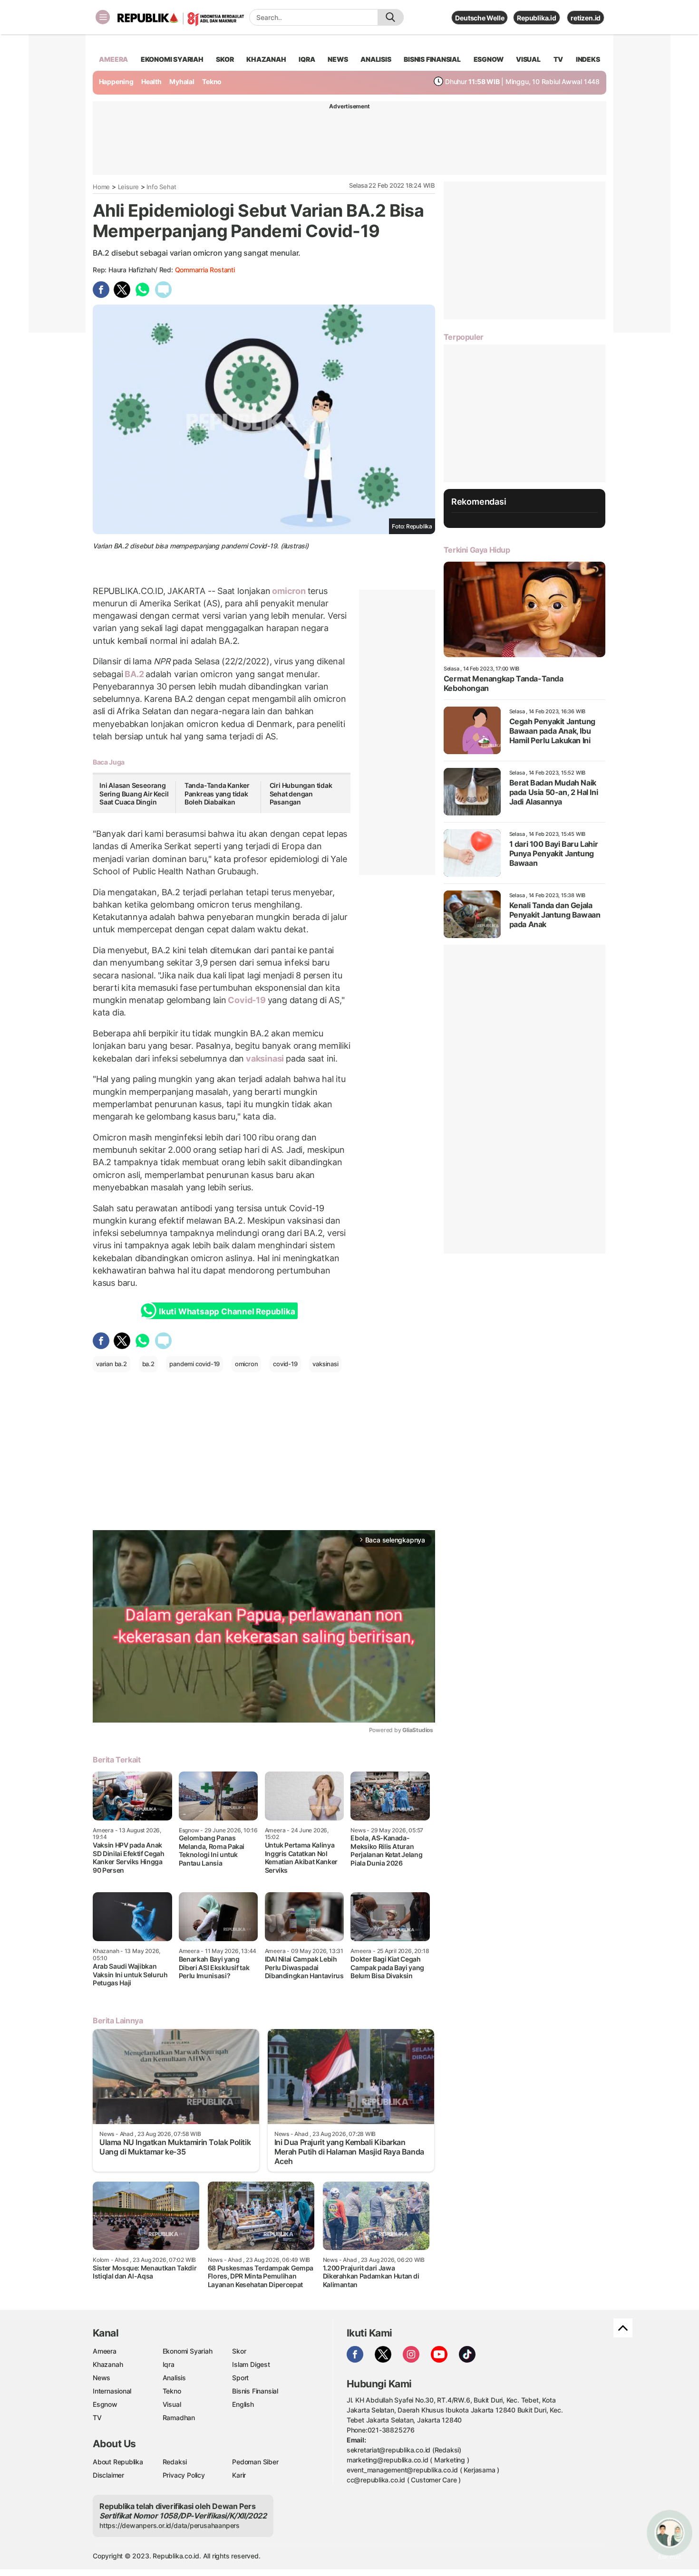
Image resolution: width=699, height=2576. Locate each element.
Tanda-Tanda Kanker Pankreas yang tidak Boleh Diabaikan (217, 794)
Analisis (174, 2378)
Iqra (169, 2364)
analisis (376, 59)
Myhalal (182, 81)
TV (558, 59)
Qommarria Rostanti (205, 270)
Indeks (588, 59)
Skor (239, 2351)
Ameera (105, 2351)
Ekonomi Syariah (172, 59)
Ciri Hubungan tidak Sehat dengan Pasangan (301, 794)
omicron (289, 591)
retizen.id (586, 18)
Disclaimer (108, 2475)
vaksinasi (265, 1058)
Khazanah (108, 2364)
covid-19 (285, 1364)
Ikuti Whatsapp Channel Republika (227, 1312)
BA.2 (135, 674)
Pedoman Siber (255, 2462)
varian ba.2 (112, 1364)
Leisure (129, 187)
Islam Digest (251, 2364)
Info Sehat (161, 187)
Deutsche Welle (480, 18)
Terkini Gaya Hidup (477, 550)
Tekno (212, 81)
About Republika (118, 2462)
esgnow (489, 59)
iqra (307, 59)
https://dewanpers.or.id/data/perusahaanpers (170, 2525)
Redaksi (175, 2462)
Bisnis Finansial (432, 59)
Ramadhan (179, 2418)
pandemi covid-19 (194, 1364)
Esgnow (105, 2404)
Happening (116, 81)
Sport (240, 2378)
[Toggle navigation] (103, 17)
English (243, 2404)
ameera (113, 59)
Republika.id (536, 18)
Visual (172, 2404)
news (338, 59)
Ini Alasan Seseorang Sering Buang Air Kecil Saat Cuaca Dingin (134, 794)
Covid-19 (247, 1000)
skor (225, 59)
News (102, 2378)
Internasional (112, 2391)
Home (101, 187)
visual (528, 59)
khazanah (266, 59)
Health (151, 81)
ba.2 (148, 1364)
